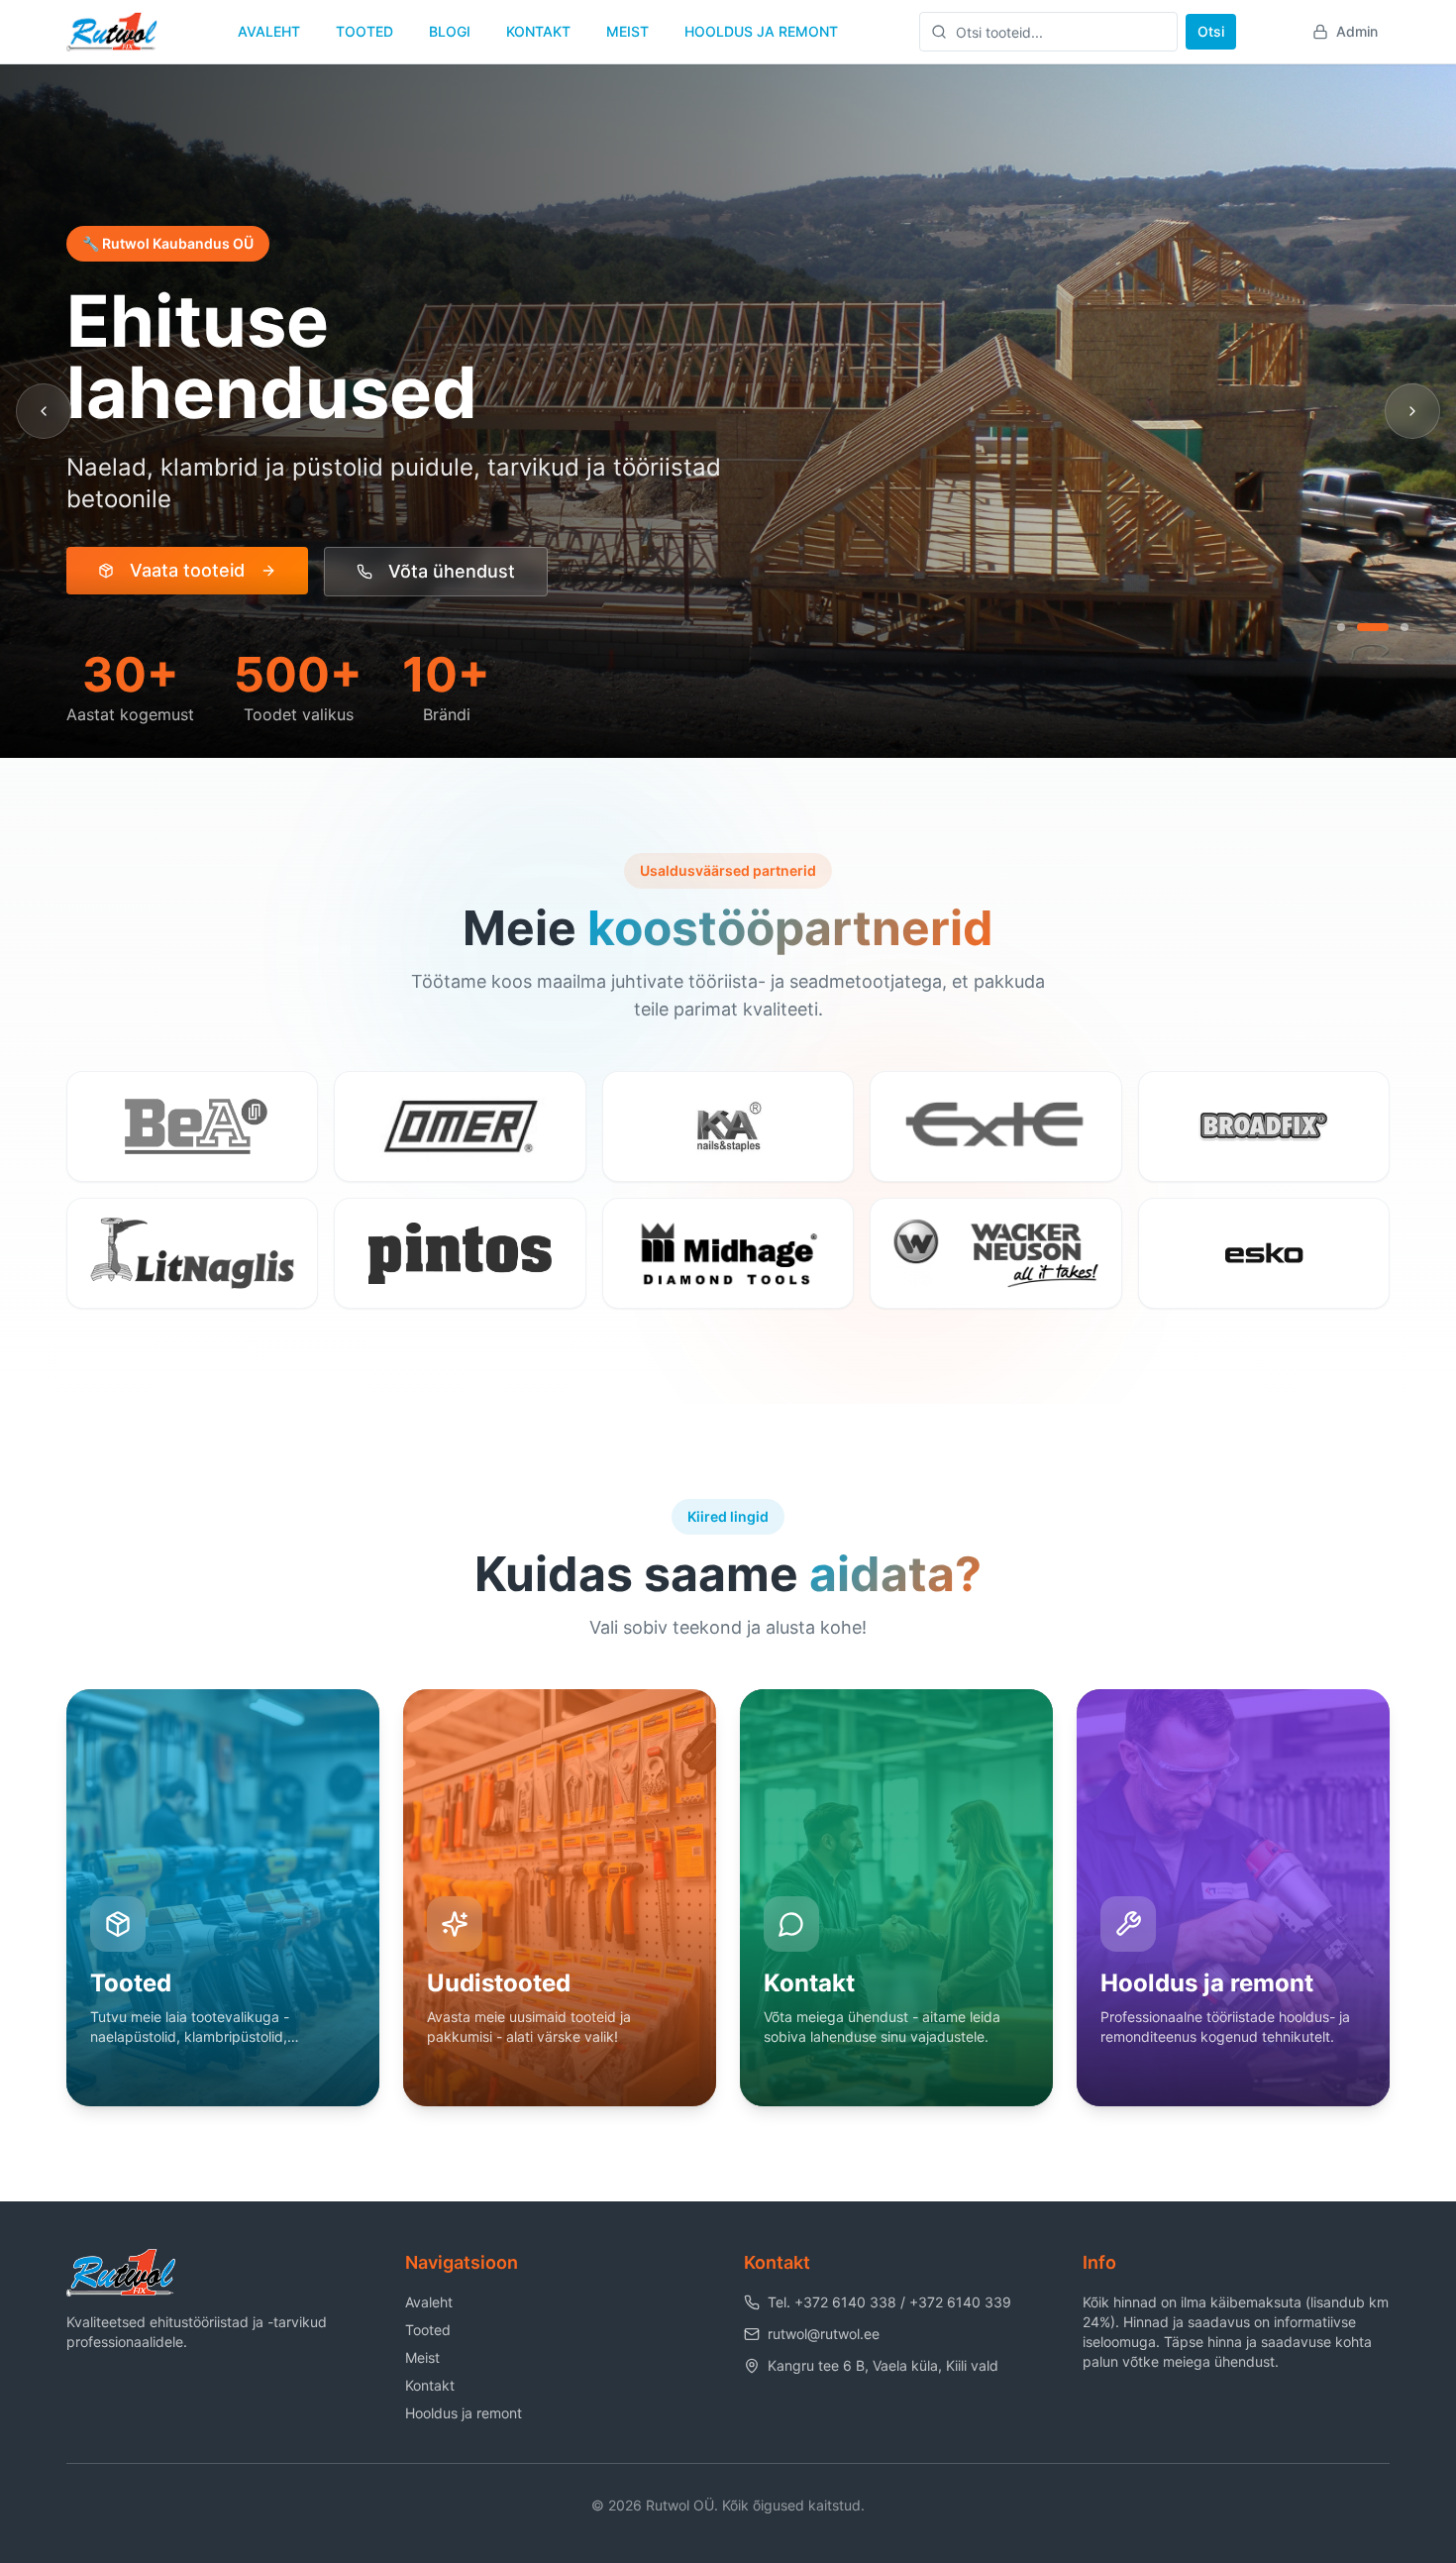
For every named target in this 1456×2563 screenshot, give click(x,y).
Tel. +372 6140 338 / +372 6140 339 (889, 2302)
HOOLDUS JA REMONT (761, 31)
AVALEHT (269, 31)
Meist (422, 2357)
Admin (1357, 31)
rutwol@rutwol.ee (824, 2334)
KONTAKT (538, 31)
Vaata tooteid (187, 570)
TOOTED (364, 31)
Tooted (428, 2330)
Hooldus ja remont (464, 2413)
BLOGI (450, 31)
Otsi (1211, 31)
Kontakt (430, 2385)
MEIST (627, 31)
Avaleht (429, 2302)
